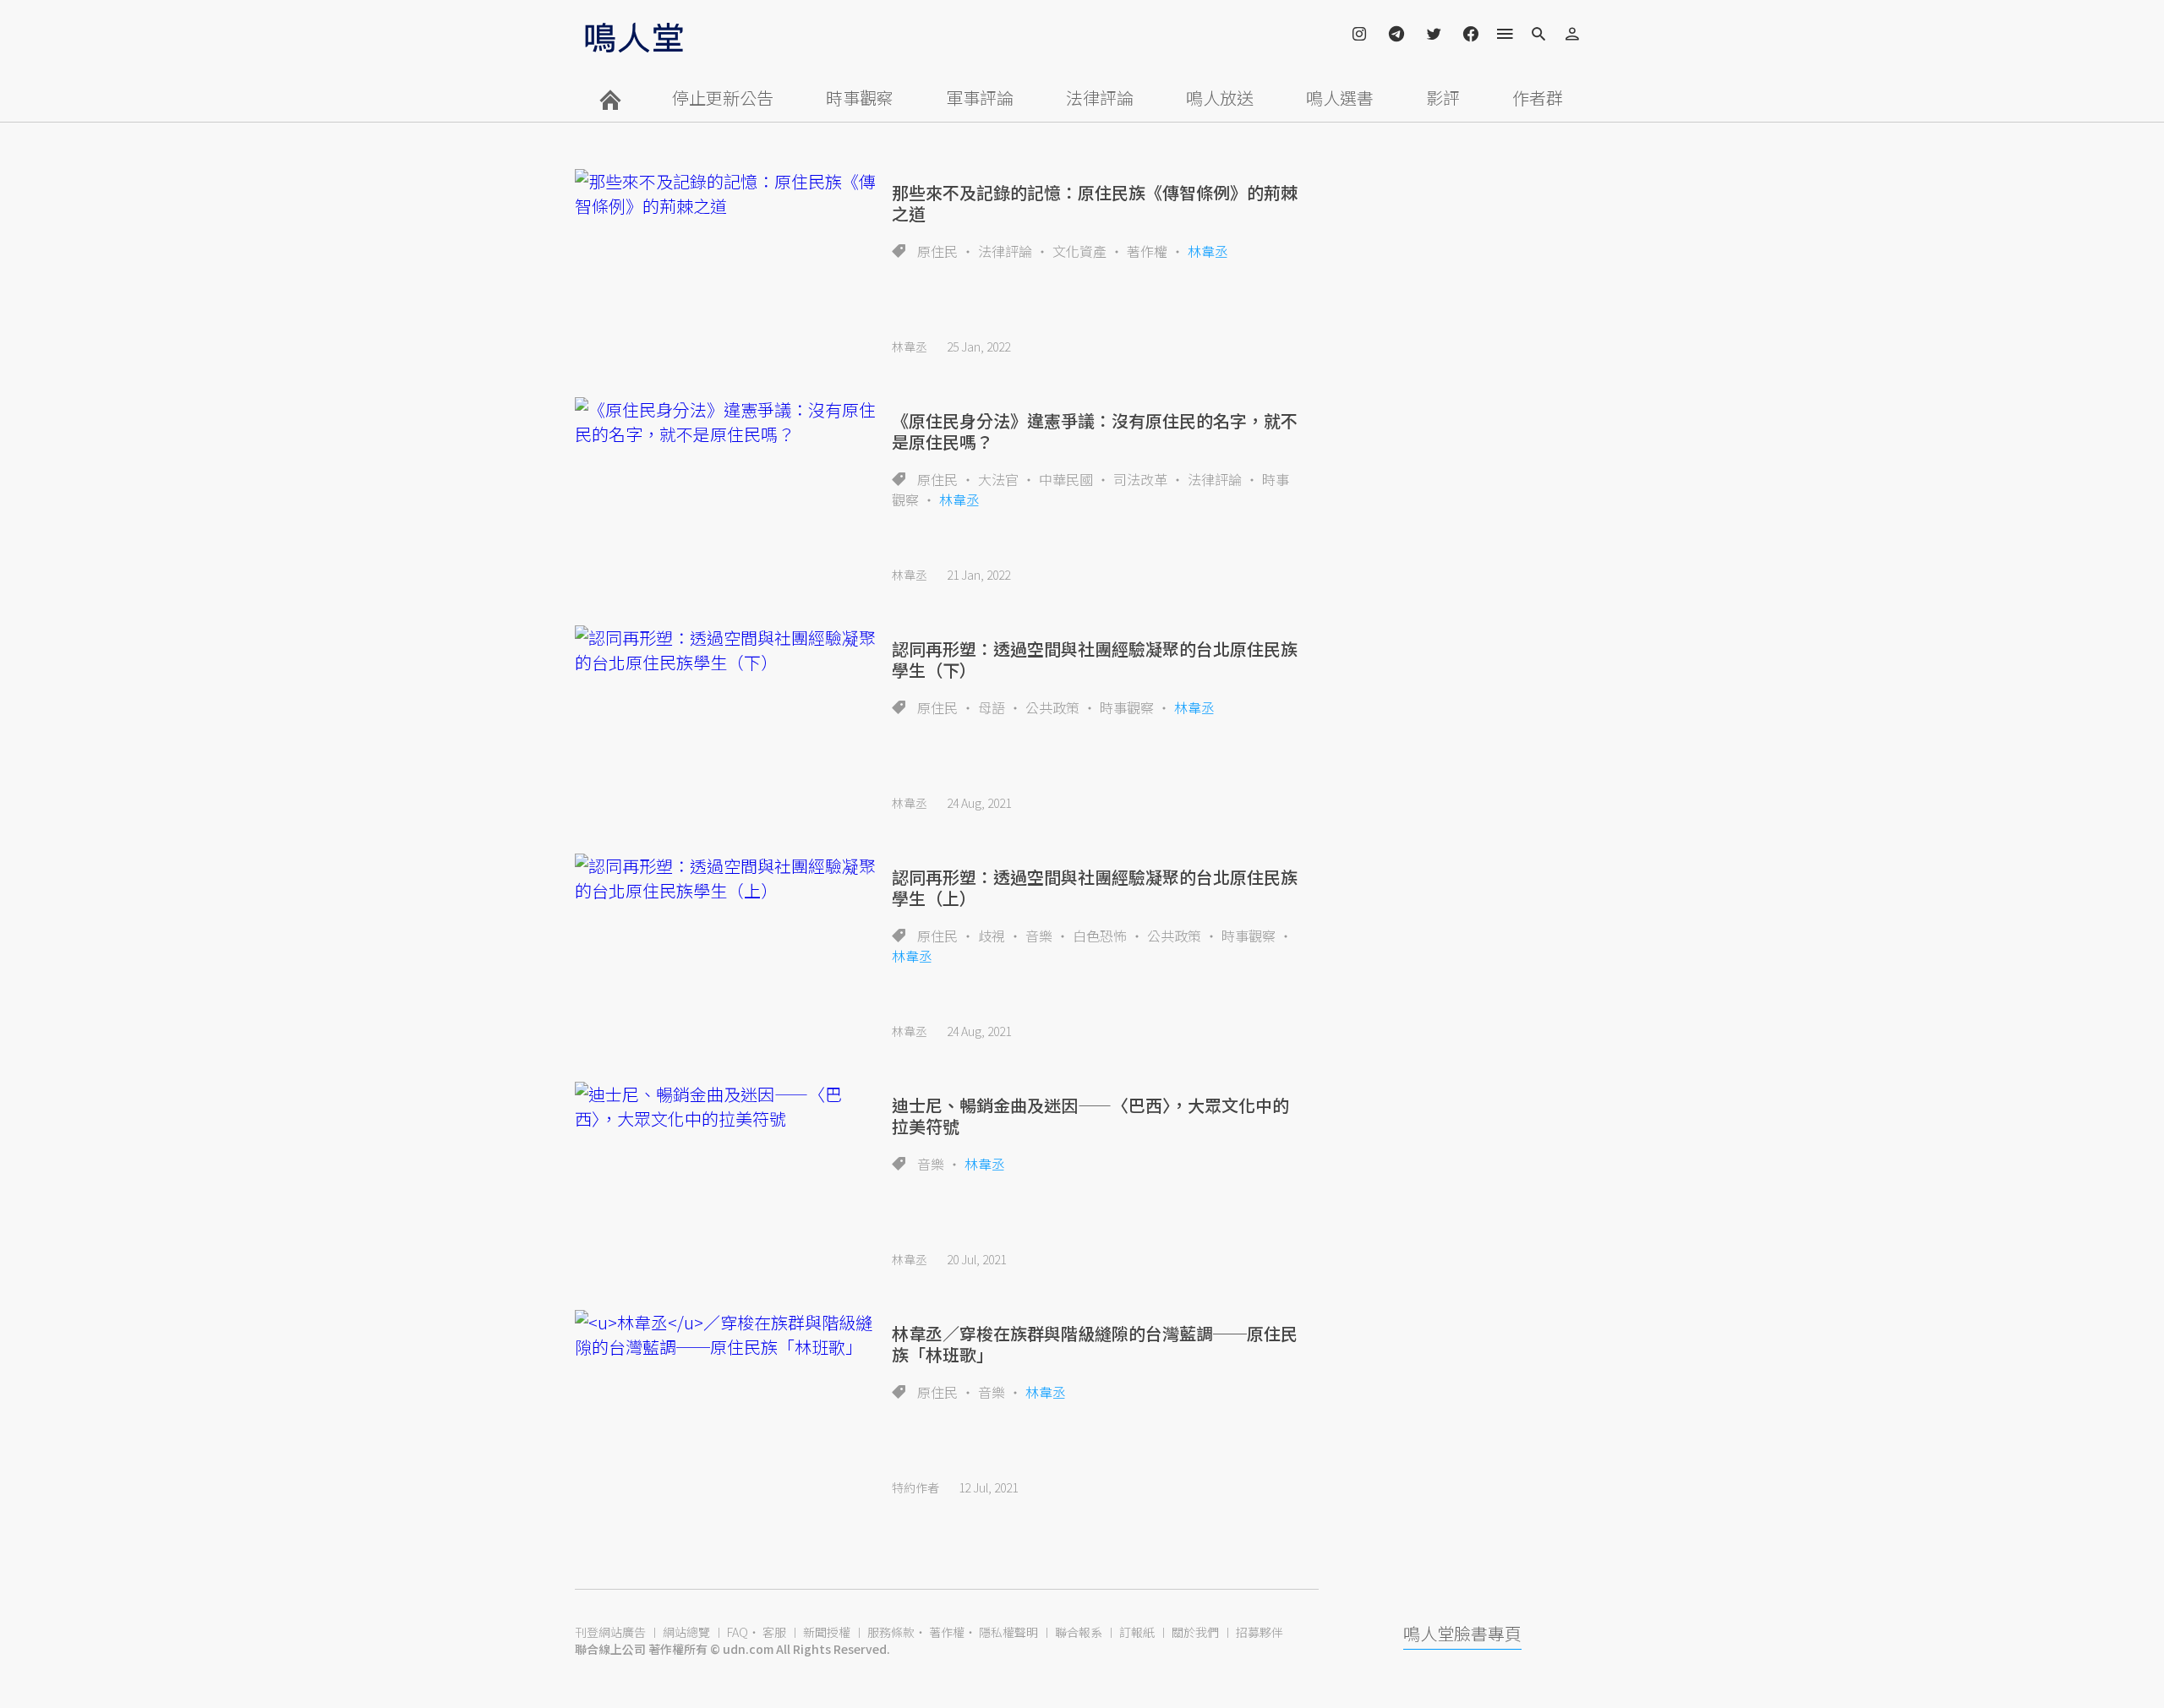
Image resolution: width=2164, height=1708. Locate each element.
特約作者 (915, 1487)
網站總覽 (686, 1632)
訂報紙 (1137, 1632)
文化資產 (1079, 251)
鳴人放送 (1220, 98)
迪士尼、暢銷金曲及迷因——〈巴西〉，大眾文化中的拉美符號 (1090, 1116)
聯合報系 (1079, 1632)
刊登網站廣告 (610, 1632)
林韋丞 (1208, 251)
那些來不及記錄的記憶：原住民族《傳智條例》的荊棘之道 (1095, 203)
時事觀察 (860, 98)
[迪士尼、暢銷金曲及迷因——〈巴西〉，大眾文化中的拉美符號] (727, 1106)
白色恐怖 (1100, 936)
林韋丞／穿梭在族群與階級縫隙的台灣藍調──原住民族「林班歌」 (1095, 1344)
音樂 (1039, 936)
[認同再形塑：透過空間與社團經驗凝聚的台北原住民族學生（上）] (727, 878)
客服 (774, 1632)
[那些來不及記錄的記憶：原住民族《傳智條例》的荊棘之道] (727, 194)
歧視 (992, 936)
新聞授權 (827, 1632)
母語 (992, 707)
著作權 (1147, 251)
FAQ (738, 1632)
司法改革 (1140, 479)
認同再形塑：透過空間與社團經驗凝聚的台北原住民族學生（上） (1095, 887)
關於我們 (1195, 1632)
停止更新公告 (723, 98)
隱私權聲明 (1008, 1632)
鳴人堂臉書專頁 (1462, 1633)
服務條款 (891, 1632)
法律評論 (1100, 98)
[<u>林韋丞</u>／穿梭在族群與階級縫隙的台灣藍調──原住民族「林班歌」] (727, 1334)
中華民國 (1066, 479)
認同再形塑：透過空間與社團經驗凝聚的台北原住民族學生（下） (1095, 659)
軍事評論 (980, 98)
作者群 (1538, 98)
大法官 (998, 479)
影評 (1443, 98)
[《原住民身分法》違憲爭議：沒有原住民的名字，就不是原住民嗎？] (727, 422)
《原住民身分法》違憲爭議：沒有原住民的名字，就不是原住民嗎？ (1095, 431)
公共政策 (1052, 707)
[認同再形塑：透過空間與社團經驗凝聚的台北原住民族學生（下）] (727, 650)
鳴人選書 (1340, 98)
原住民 (937, 251)
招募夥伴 (1260, 1632)
